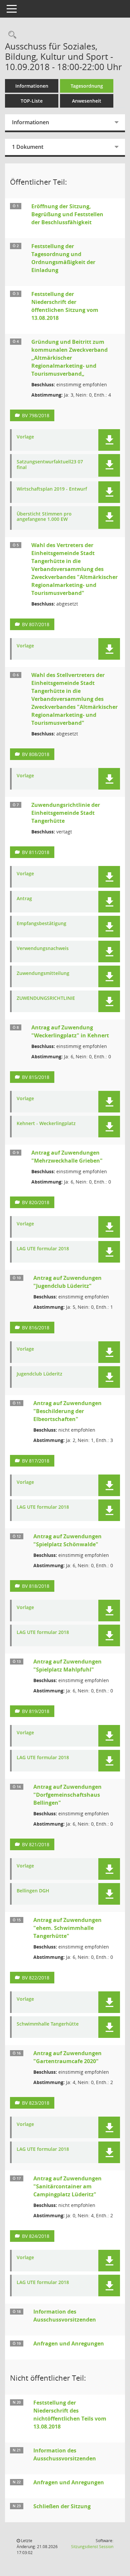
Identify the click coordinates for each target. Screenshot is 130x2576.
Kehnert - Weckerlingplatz (46, 1124)
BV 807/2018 (36, 624)
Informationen (32, 86)
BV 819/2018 (36, 1711)
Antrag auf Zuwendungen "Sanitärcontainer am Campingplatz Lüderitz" (67, 2186)
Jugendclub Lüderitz (39, 1374)
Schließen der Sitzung (62, 2506)
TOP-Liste (32, 101)
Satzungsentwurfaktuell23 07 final (50, 465)
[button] (109, 440)
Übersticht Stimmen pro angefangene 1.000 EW (44, 517)
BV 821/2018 (36, 1844)
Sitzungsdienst (92, 2547)
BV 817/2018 (36, 1461)
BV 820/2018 (36, 1202)
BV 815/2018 (36, 1077)
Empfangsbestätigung (41, 924)
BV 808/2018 (36, 754)
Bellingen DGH (33, 1891)
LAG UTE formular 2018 (43, 1249)
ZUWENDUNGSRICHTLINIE (46, 998)
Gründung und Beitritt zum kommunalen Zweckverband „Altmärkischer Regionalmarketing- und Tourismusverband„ (69, 358)
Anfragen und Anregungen (69, 2343)
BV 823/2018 (36, 2103)
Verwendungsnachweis (43, 949)
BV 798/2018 (36, 415)
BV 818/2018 (36, 1586)
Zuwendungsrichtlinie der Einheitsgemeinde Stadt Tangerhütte (66, 813)
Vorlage (25, 437)
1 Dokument (28, 147)
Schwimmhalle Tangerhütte (48, 2024)
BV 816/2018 (36, 1328)
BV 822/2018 (36, 1978)
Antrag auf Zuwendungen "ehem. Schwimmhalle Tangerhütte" (67, 1928)
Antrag (24, 899)
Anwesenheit (87, 101)
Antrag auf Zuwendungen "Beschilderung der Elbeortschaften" (67, 1411)
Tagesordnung (87, 86)
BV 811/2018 (36, 852)
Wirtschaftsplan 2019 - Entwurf (52, 489)
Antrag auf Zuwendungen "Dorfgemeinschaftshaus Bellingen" (67, 1795)
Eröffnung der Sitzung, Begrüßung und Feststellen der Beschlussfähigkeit (67, 214)
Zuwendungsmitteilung (43, 973)
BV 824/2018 (36, 2236)
